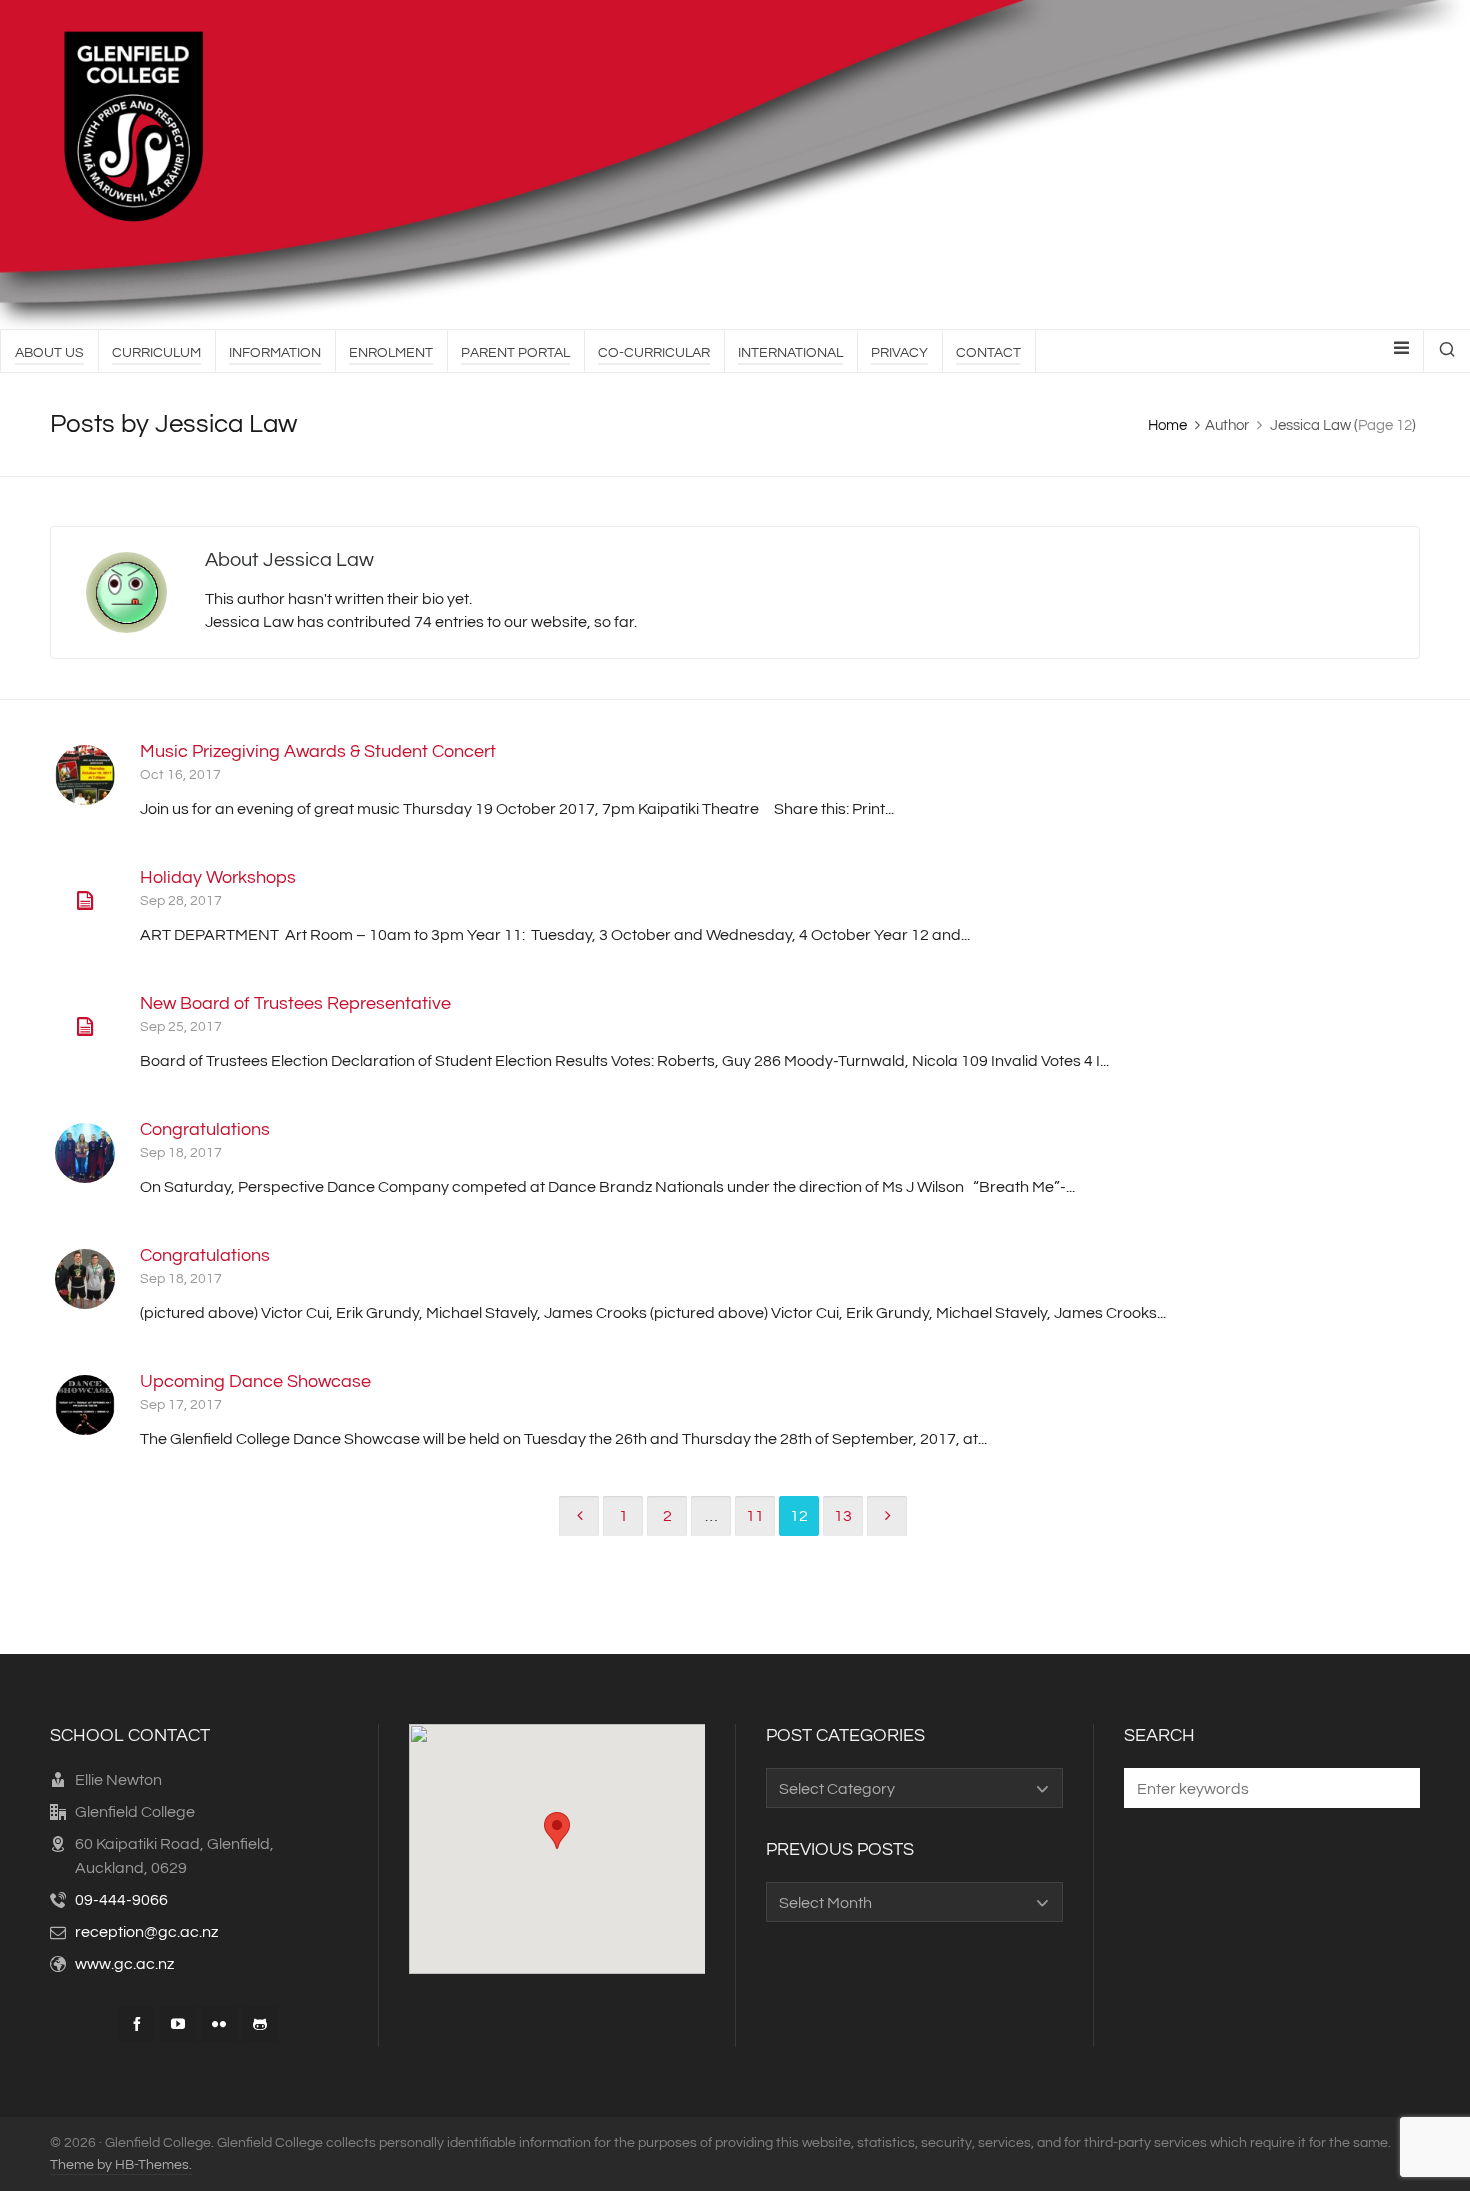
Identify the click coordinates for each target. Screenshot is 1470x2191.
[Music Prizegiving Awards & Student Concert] (85, 775)
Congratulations (205, 1129)
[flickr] (219, 2024)
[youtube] (178, 2024)
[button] (1395, 1788)
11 (755, 1516)
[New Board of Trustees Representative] (85, 1027)
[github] (260, 2024)
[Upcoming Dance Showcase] (85, 1405)
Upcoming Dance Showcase (255, 1381)
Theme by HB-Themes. (121, 2165)
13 (843, 1516)
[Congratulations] (85, 1153)
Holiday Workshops (218, 877)
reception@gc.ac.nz (146, 1932)
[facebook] (137, 2024)
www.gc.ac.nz (124, 1964)
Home (1167, 425)
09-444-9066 (121, 1900)
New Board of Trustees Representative (295, 1003)
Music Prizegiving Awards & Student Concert (318, 751)
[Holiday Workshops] (85, 901)
